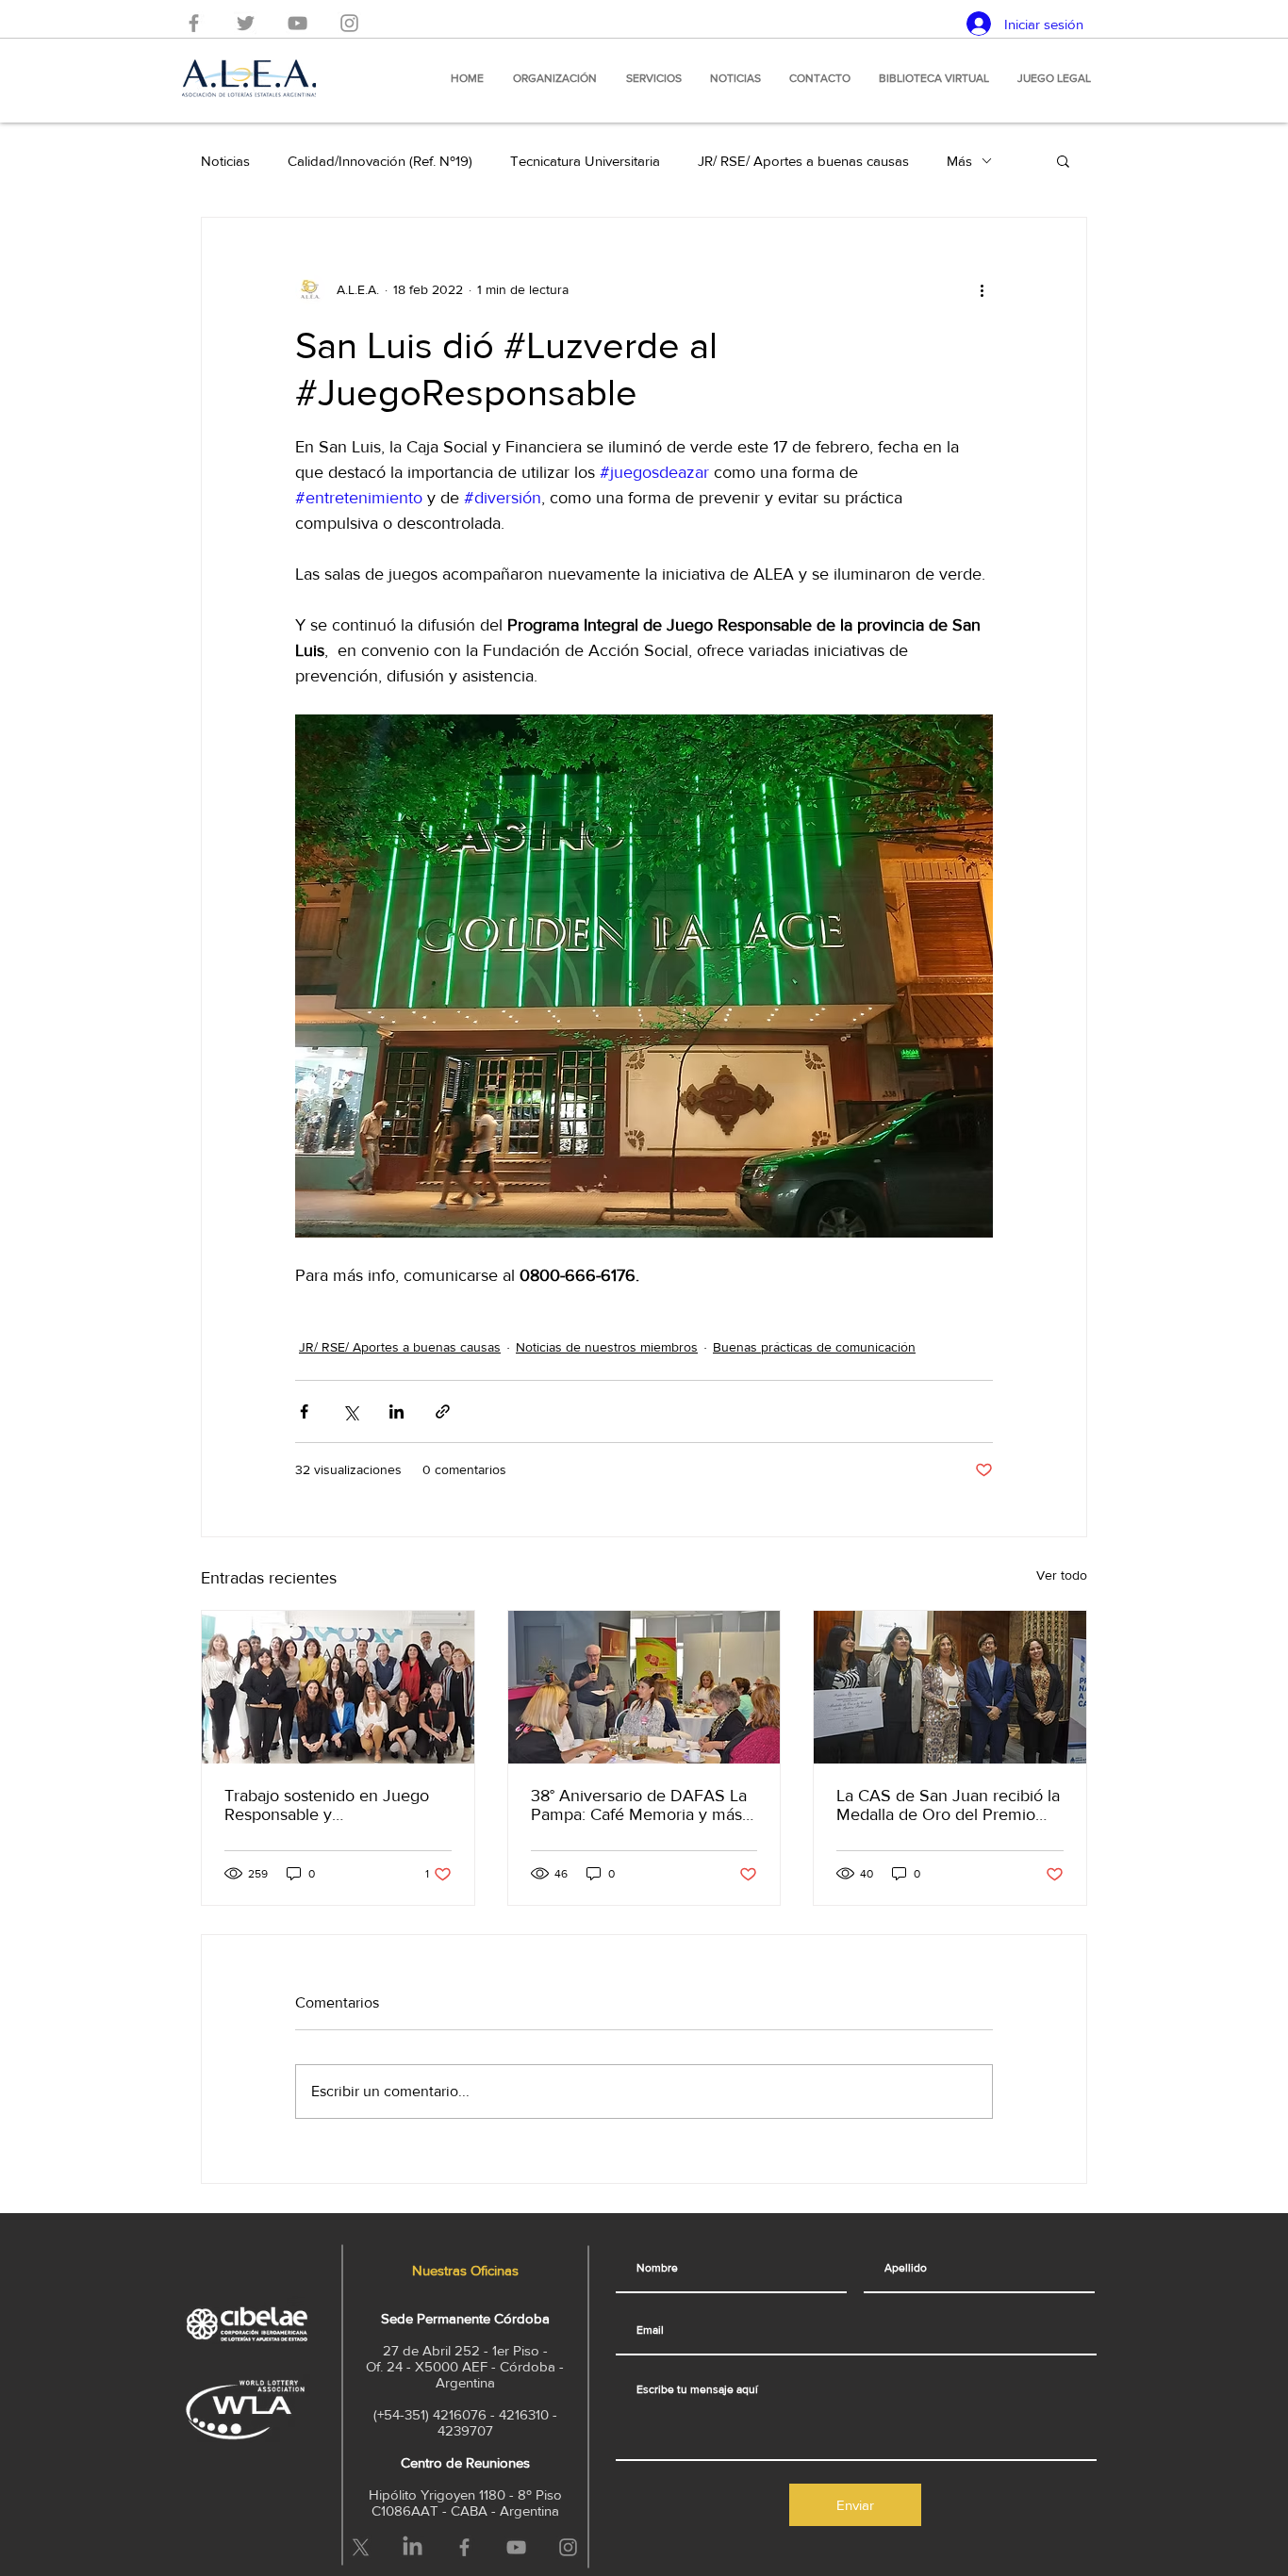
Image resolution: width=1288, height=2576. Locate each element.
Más (959, 161)
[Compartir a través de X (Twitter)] (350, 1411)
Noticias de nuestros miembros (607, 1347)
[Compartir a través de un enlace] (443, 1411)
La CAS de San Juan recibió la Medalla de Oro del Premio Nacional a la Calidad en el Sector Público (948, 1805)
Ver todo (1062, 1575)
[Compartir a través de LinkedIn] (396, 1411)
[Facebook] (194, 23)
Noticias (225, 161)
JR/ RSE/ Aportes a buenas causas (803, 161)
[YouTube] (297, 23)
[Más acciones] (982, 289)
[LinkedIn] (413, 2547)
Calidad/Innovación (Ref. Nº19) (380, 161)
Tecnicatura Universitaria (585, 161)
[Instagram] (349, 23)
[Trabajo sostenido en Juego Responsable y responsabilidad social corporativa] (338, 1687)
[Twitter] (246, 23)
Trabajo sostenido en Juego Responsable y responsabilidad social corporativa (327, 1805)
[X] (361, 2547)
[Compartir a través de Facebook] (304, 1411)
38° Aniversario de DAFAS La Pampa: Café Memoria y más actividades (639, 1805)
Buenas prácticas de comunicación (814, 1347)
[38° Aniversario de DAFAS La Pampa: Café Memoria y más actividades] (644, 1687)
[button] (1063, 160)
